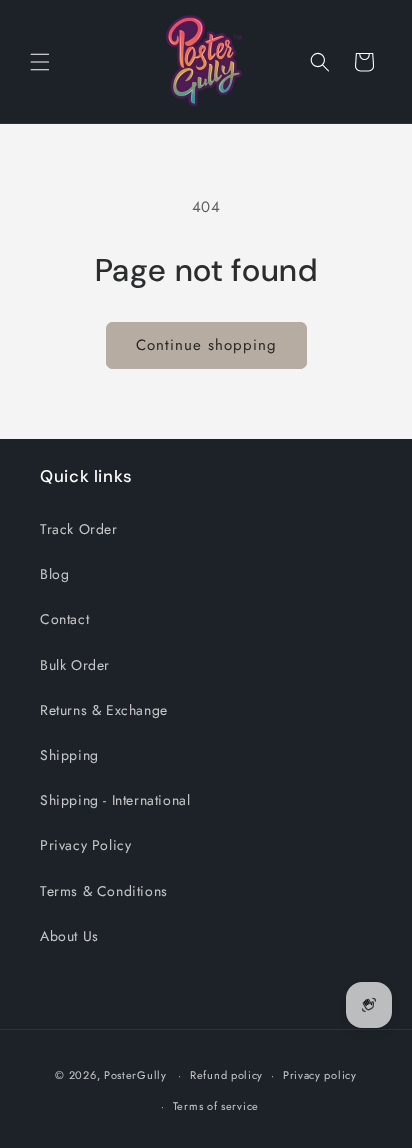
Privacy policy (320, 1075)
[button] (40, 62)
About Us (69, 936)
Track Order (79, 529)
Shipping (69, 755)
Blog (54, 574)
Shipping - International (115, 800)
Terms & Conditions (104, 891)
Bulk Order (75, 665)
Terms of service (216, 1106)
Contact (64, 619)
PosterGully (135, 1075)
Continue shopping (206, 345)
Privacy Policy (85, 845)
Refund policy (226, 1075)
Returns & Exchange (104, 710)
